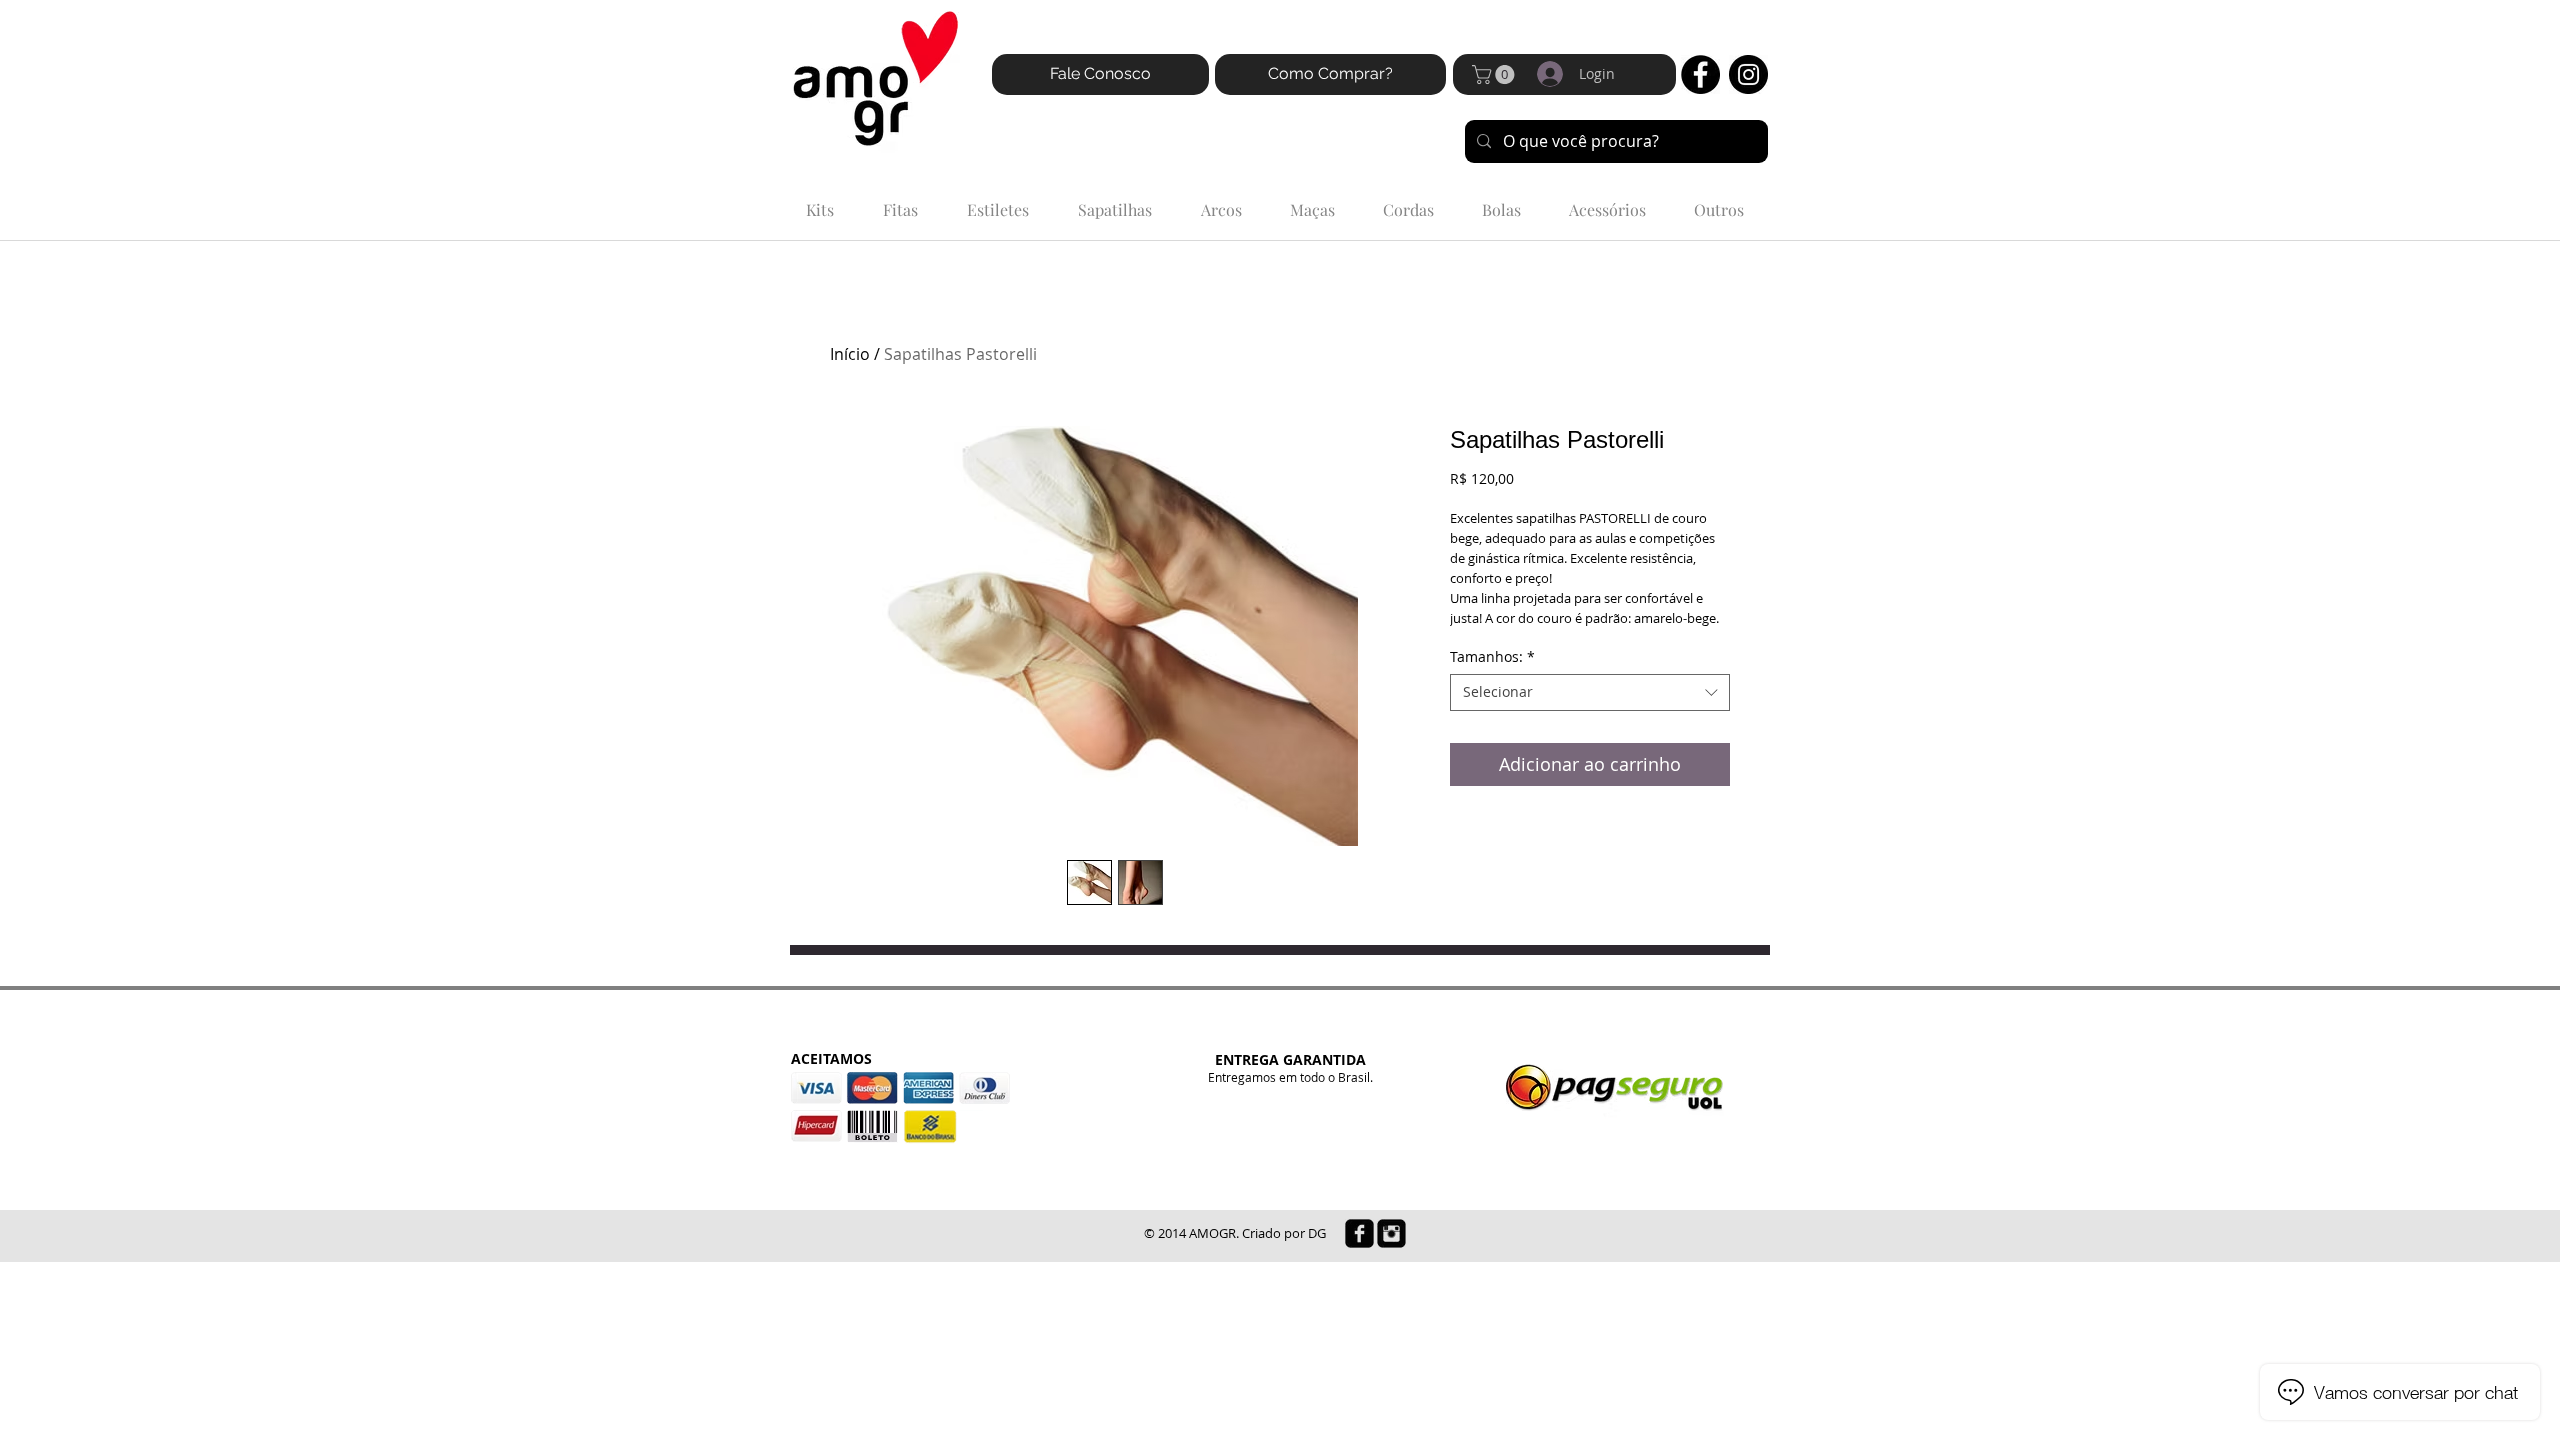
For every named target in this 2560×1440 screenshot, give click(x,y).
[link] (1495, 74)
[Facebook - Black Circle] (1700, 74)
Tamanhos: (1492, 657)
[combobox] (1590, 692)
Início (850, 354)
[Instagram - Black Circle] (1748, 74)
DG (1317, 1233)
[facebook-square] (1359, 1233)
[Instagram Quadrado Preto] (1391, 1233)
